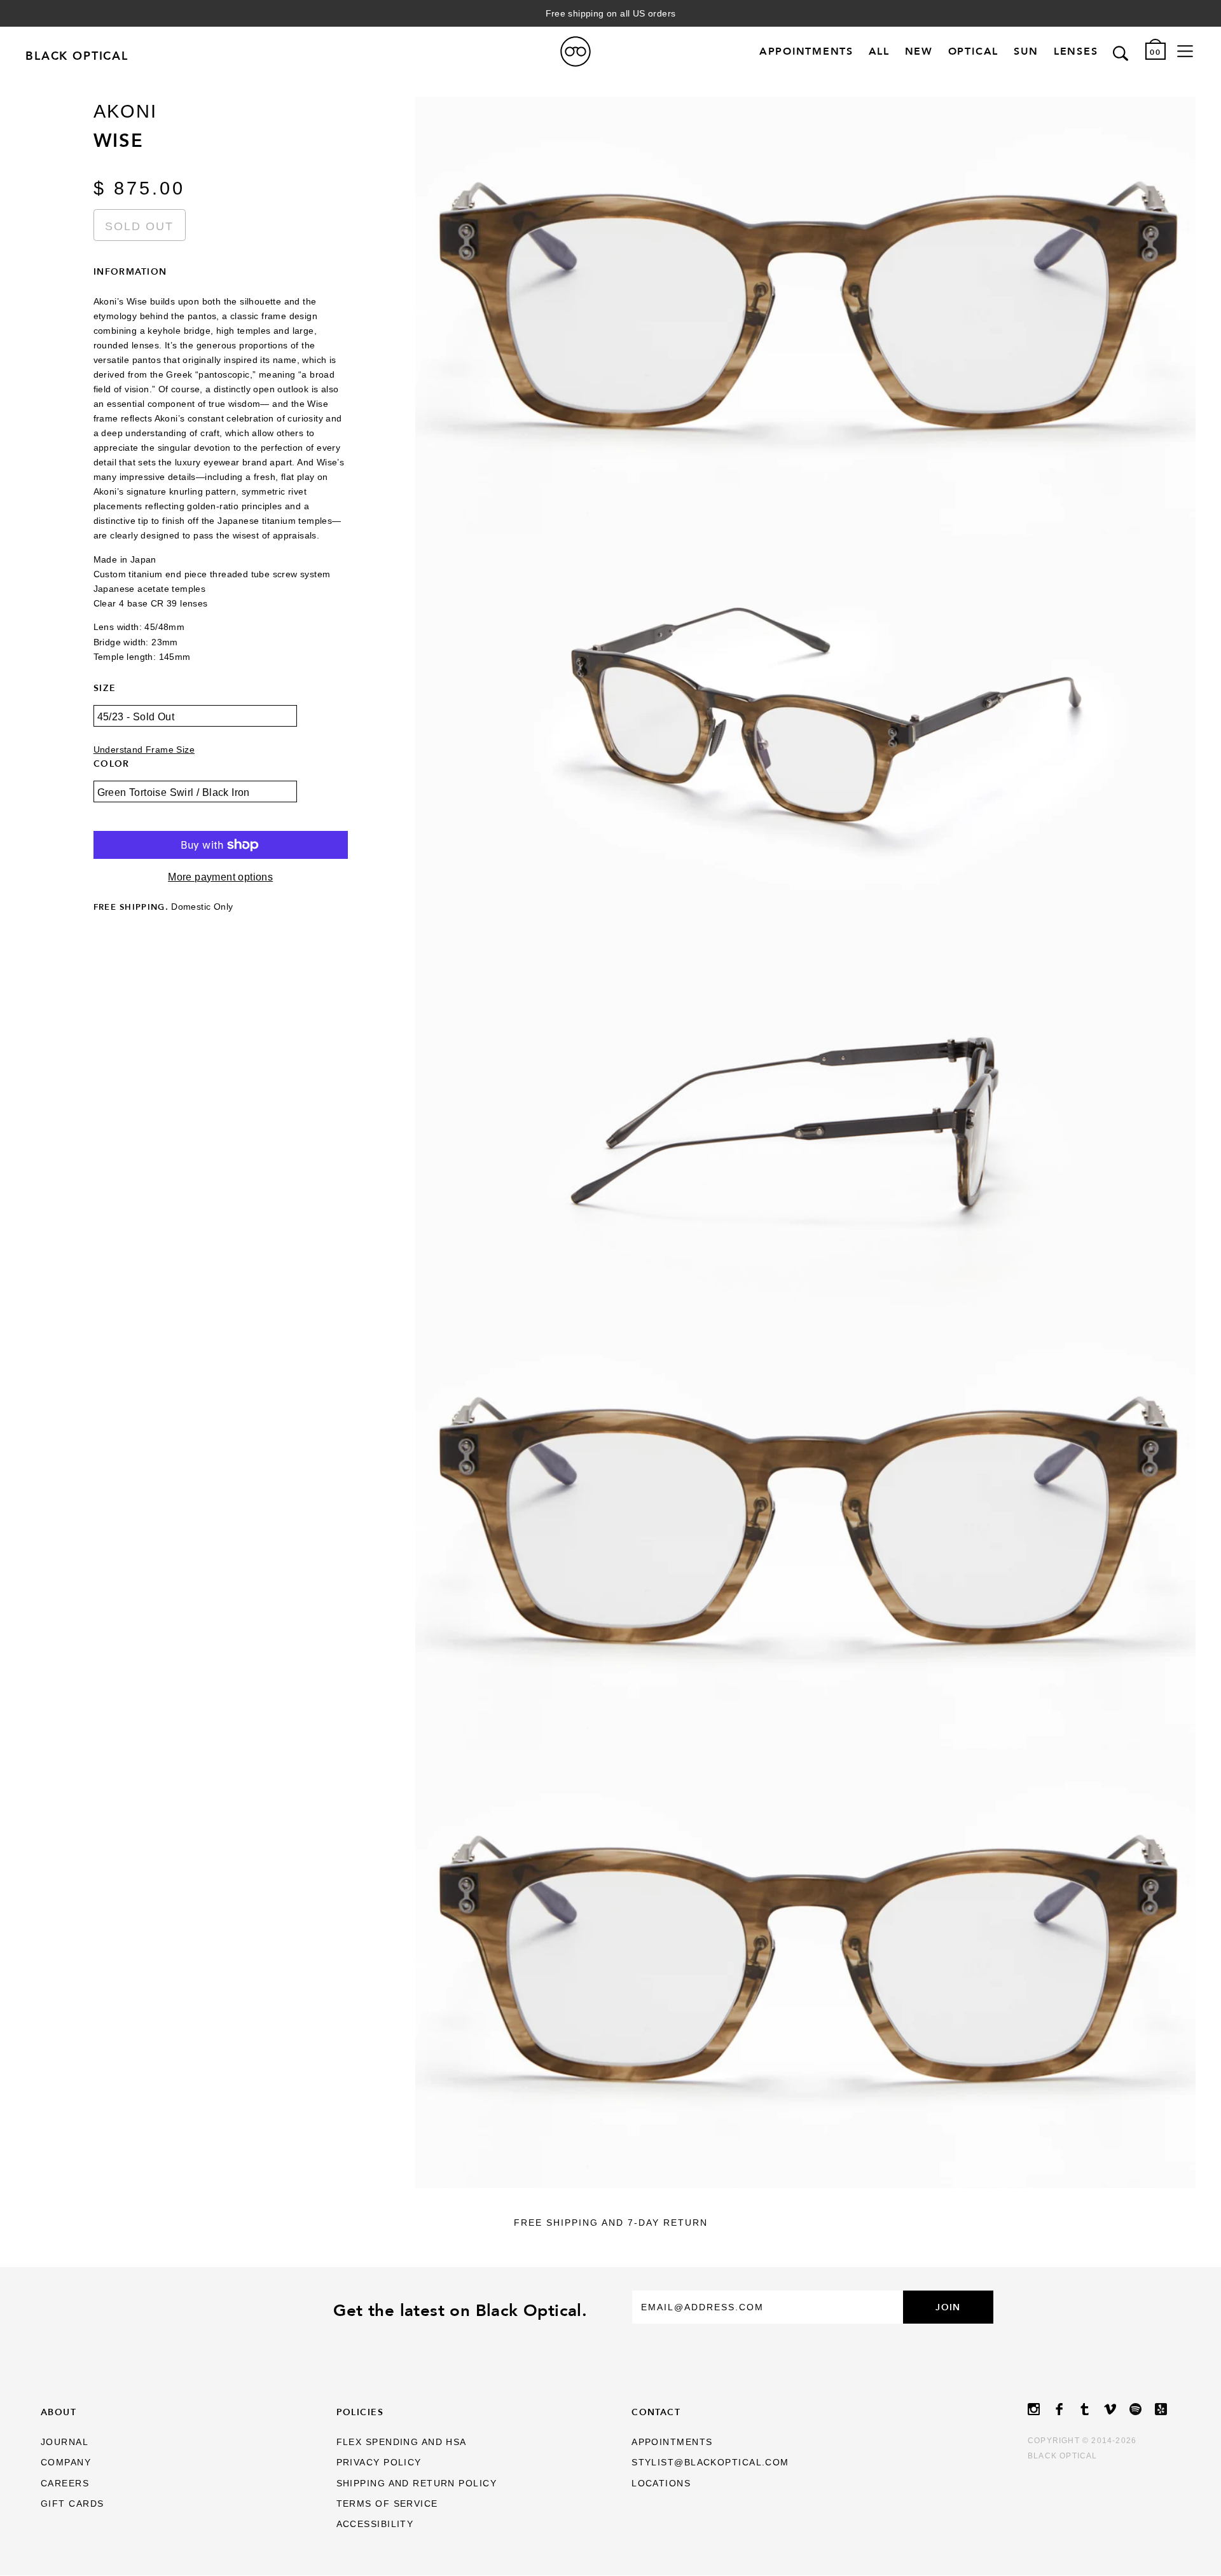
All (879, 52)
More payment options (220, 877)
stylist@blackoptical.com (710, 2462)
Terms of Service (387, 2504)
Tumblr (1091, 2409)
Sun (1026, 52)
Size (105, 688)
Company (66, 2462)
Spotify (1142, 2409)
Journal (65, 2442)
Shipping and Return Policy (417, 2483)
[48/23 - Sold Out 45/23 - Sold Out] (221, 725)
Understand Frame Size (144, 750)
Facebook (1066, 2409)
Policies (360, 2412)
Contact (656, 2412)
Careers (65, 2483)
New (919, 52)
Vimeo (1117, 2409)
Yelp (1168, 2409)
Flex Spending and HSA (402, 2442)
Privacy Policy (379, 2462)
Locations (661, 2483)
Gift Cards (72, 2504)
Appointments (806, 52)
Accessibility (375, 2524)
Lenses (1076, 52)
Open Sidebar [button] (1185, 51)
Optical (973, 52)
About (59, 2412)
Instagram (1040, 2409)
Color (112, 764)
